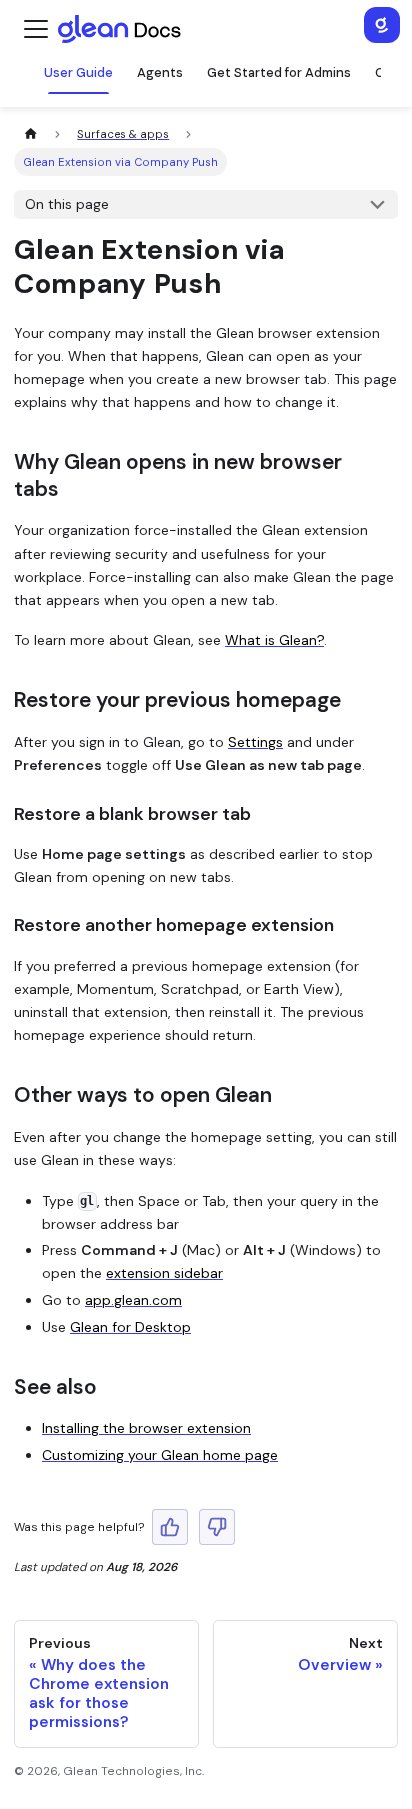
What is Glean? (274, 640)
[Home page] (30, 134)
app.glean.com (133, 1300)
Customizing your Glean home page (160, 1455)
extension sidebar (164, 1273)
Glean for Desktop (130, 1327)
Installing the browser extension (146, 1428)
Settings (255, 742)
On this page (67, 204)
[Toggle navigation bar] (36, 29)
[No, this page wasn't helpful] (217, 1527)
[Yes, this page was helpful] (170, 1527)
